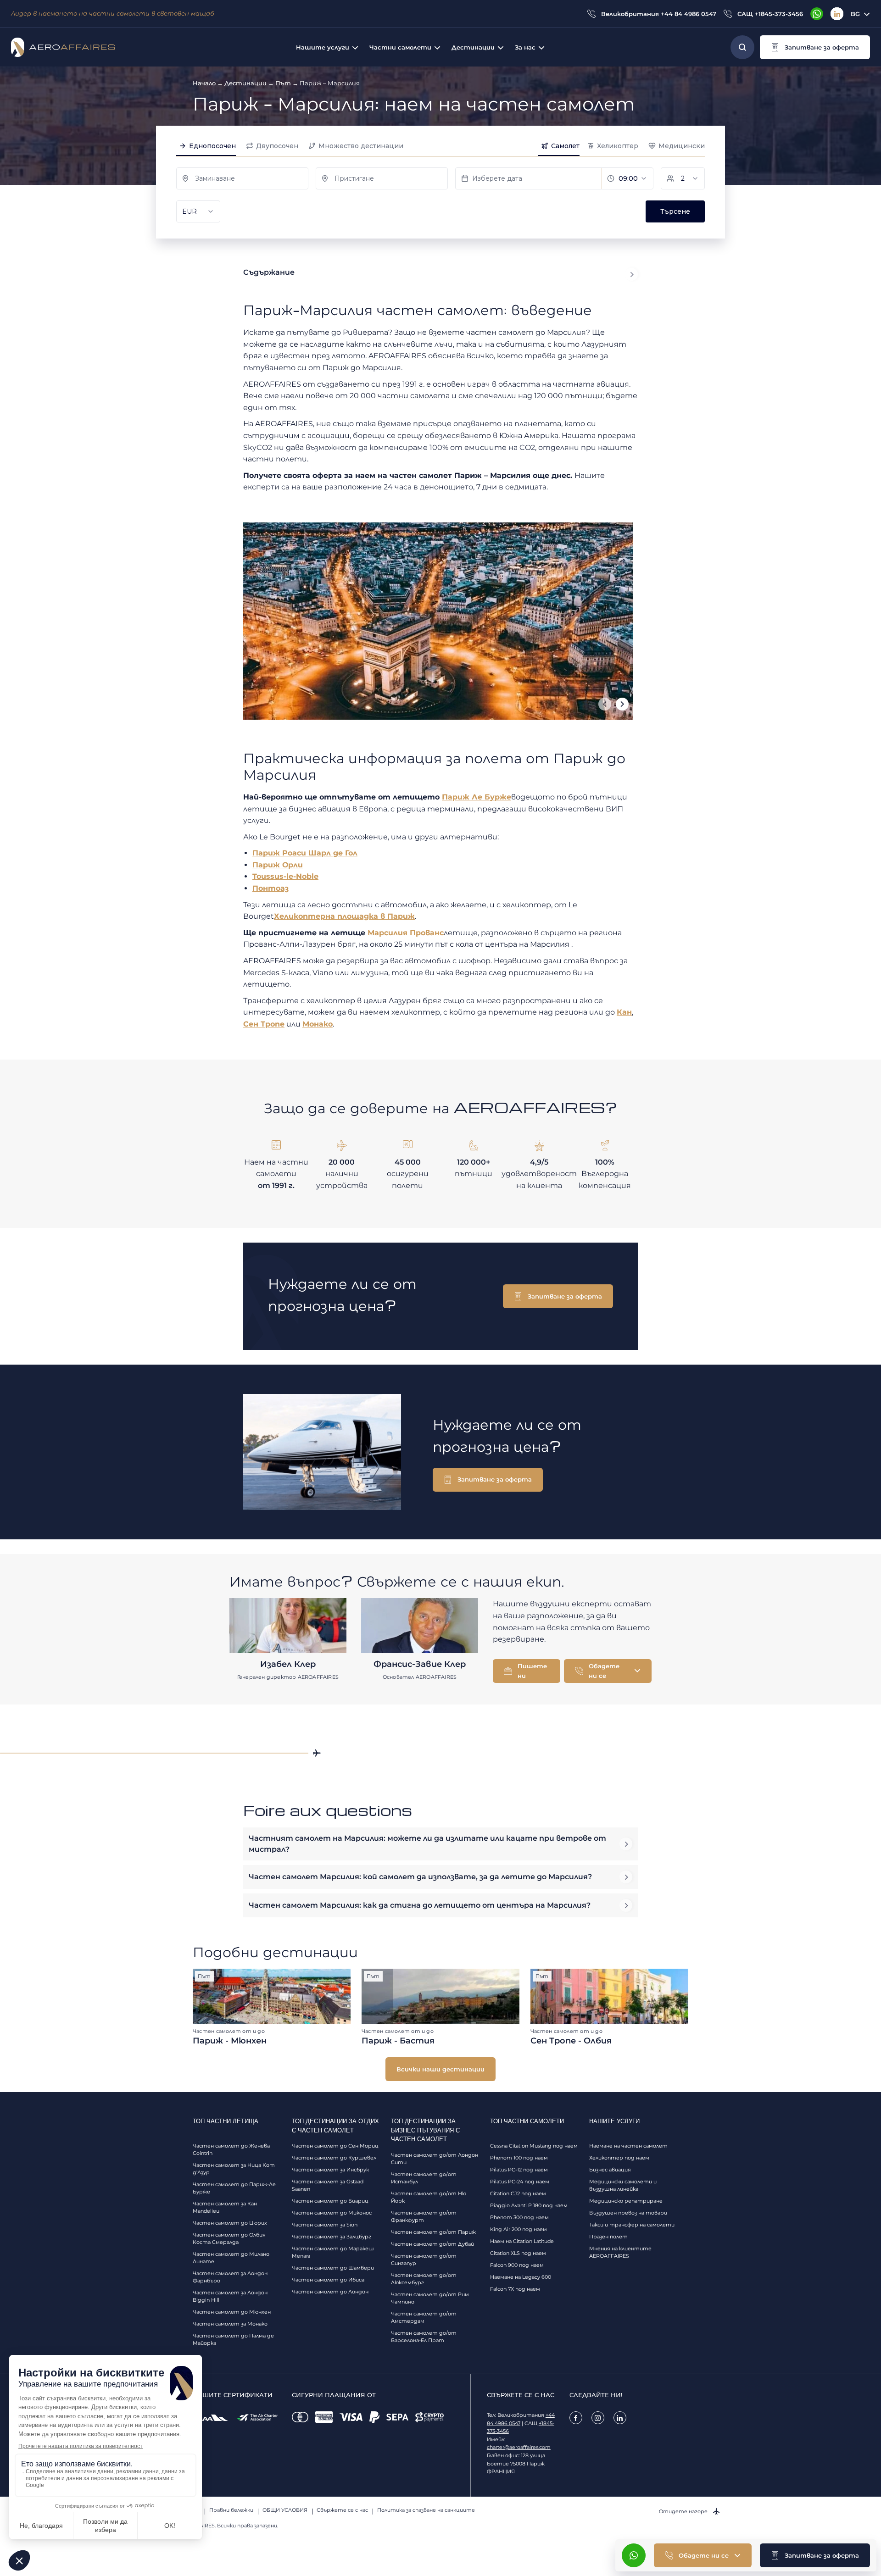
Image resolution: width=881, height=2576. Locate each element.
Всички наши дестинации (440, 2069)
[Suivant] (622, 704)
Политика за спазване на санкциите (426, 2510)
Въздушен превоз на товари (628, 2213)
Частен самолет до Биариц (330, 2201)
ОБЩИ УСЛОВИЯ (285, 2510)
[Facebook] (576, 2418)
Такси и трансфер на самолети (632, 2225)
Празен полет (608, 2237)
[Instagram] (598, 2418)
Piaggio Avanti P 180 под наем (529, 2205)
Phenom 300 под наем (519, 2217)
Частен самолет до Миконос (332, 2213)
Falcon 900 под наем (517, 2265)
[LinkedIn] (837, 14)
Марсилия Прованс (406, 933)
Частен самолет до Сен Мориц (335, 2146)
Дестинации (245, 83)
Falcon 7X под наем (515, 2289)
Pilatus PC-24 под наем (520, 2182)
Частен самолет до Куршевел (334, 2158)
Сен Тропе (264, 1024)
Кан (624, 1012)
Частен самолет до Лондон (330, 2292)
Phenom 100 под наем (519, 2158)
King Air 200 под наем (519, 2229)
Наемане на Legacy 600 (521, 2277)
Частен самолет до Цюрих (230, 2223)
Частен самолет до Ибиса (328, 2280)
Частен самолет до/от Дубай (432, 2244)
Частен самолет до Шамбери (333, 2268)
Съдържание (269, 272)
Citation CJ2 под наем (518, 2193)
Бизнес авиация (610, 2170)
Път (283, 83)
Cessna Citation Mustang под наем (534, 2146)
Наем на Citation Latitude (522, 2241)
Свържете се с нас (342, 2510)
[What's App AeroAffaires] (817, 14)
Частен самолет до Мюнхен (232, 2312)
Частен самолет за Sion (325, 2225)
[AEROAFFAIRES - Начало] (63, 47)
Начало (204, 83)
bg (855, 14)
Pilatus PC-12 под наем (519, 2170)
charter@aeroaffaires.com (519, 2447)
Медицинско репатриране (626, 2201)
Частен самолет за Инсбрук (330, 2170)
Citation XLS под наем (518, 2253)
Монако (318, 1024)
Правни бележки (231, 2510)
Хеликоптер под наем (619, 2158)
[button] (815, 47)
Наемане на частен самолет (628, 2146)
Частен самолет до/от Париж (433, 2232)
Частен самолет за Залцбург (332, 2237)
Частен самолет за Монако (230, 2324)
